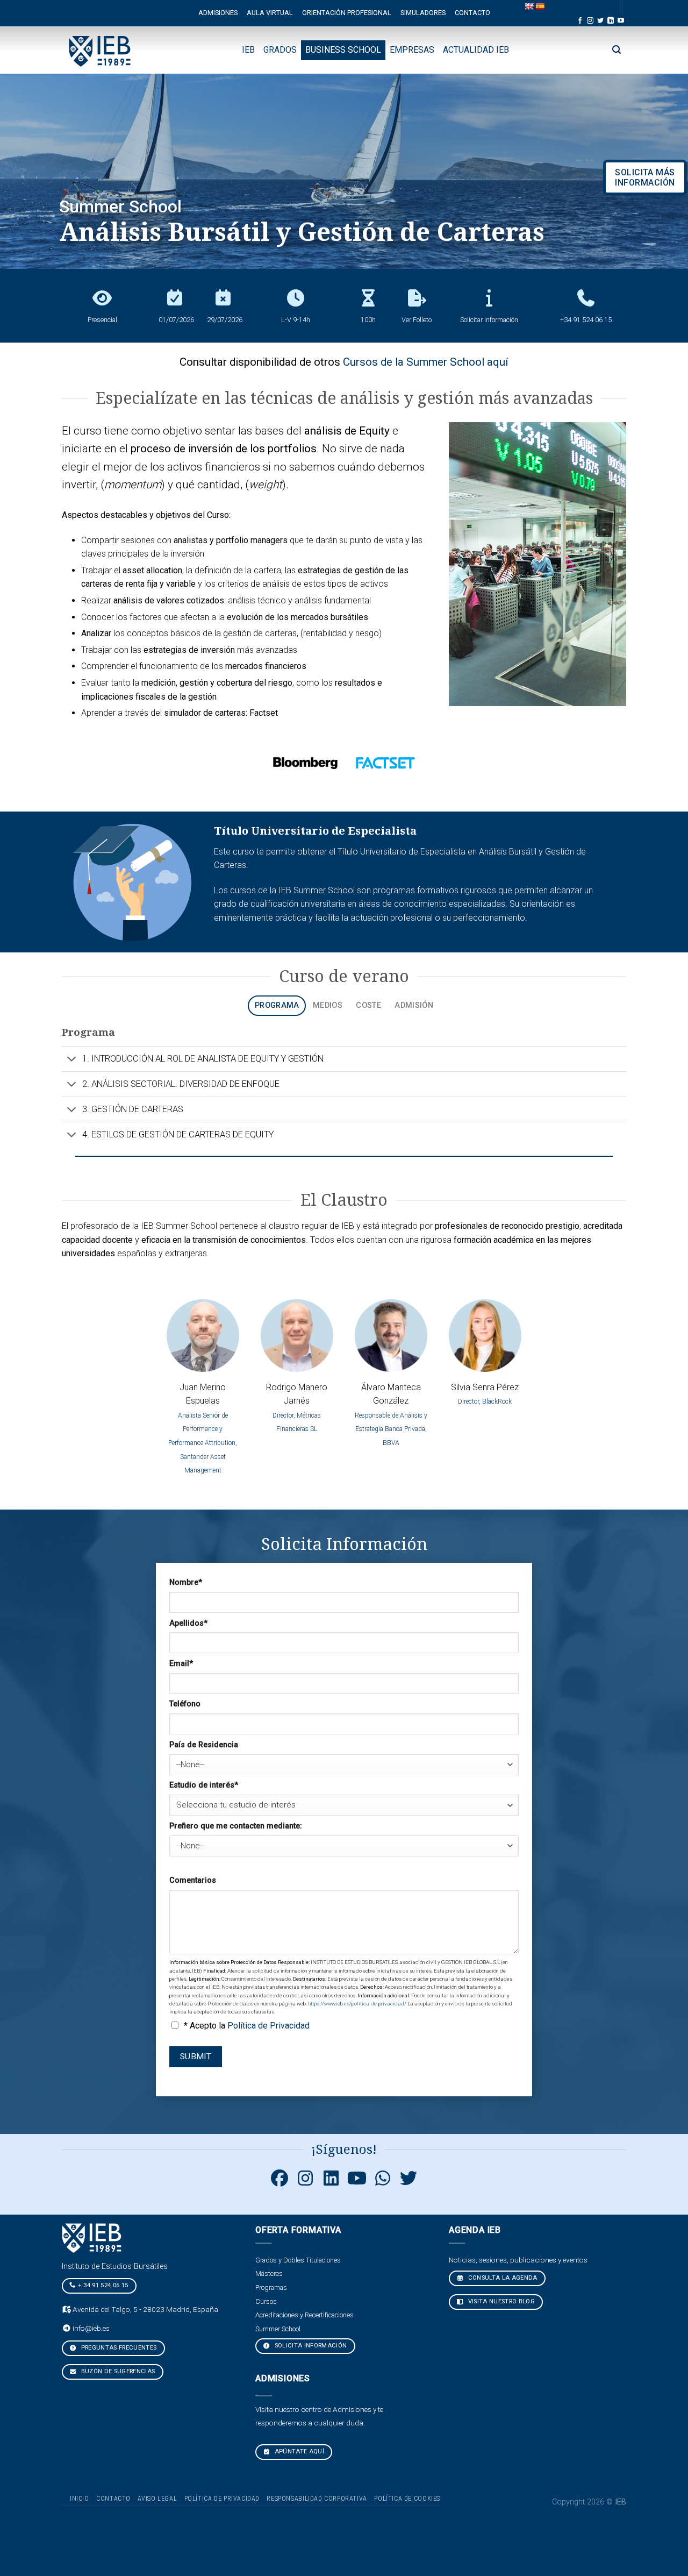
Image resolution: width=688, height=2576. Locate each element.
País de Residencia (204, 1745)
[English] (529, 6)
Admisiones (218, 13)
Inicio (80, 2499)
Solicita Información (310, 2346)
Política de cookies (407, 2499)
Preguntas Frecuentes (118, 2348)
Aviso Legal (157, 2499)
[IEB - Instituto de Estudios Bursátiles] (100, 50)
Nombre (186, 1582)
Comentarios (193, 1880)
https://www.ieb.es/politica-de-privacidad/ (358, 2004)
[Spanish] (540, 6)
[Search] (617, 50)
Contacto (472, 13)
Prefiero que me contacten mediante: (236, 1826)
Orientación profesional (347, 13)
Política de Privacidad (268, 2026)
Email (181, 1664)
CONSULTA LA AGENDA (501, 2278)
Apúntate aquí (298, 2452)
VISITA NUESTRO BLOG (500, 2301)
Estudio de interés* (204, 1785)
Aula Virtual (270, 13)
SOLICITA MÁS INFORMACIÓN (645, 177)
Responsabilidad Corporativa (317, 2499)
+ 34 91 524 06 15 (103, 2285)
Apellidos (188, 1623)
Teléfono (185, 1704)
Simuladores (423, 13)
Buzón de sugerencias (117, 2371)
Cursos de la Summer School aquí (426, 362)
